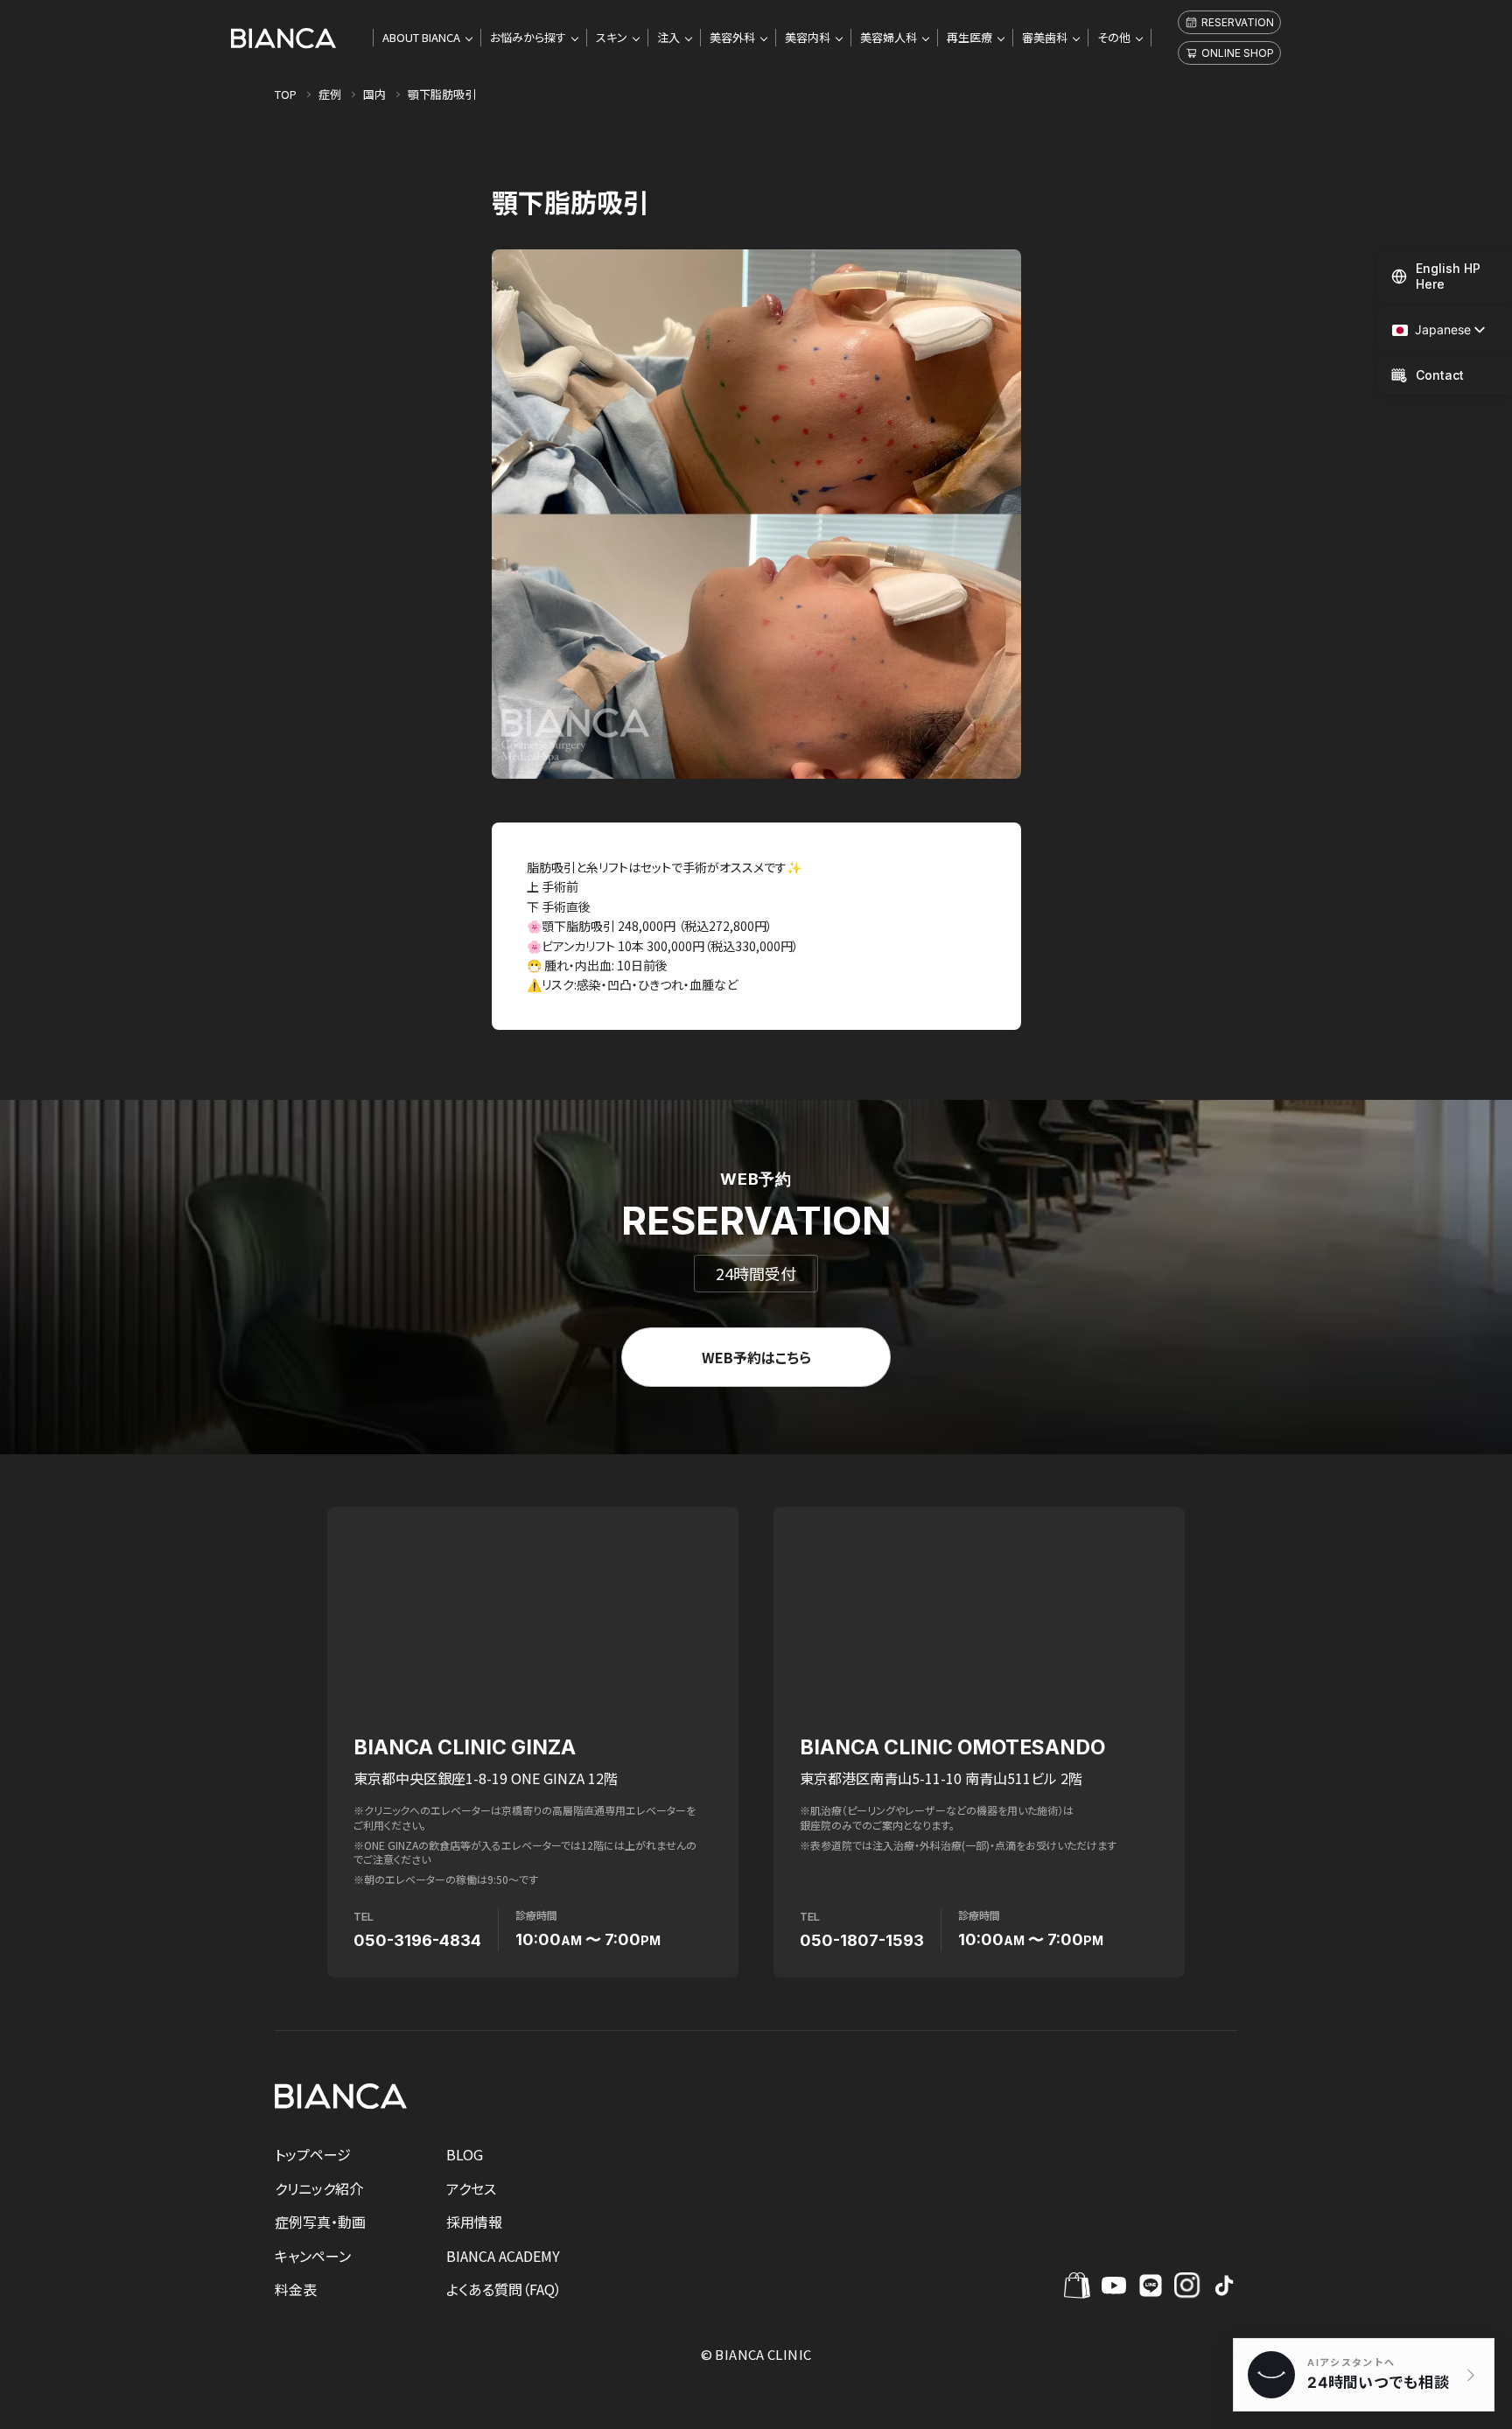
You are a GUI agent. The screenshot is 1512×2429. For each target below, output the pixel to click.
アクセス (471, 2188)
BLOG (465, 2154)
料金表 (296, 2289)
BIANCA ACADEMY (503, 2256)
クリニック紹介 (319, 2188)
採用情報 (474, 2222)
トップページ (313, 2154)
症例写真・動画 (320, 2222)
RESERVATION (1238, 22)
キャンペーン (313, 2256)
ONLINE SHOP (1238, 53)
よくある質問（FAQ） (504, 2289)
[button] (1431, 330)
